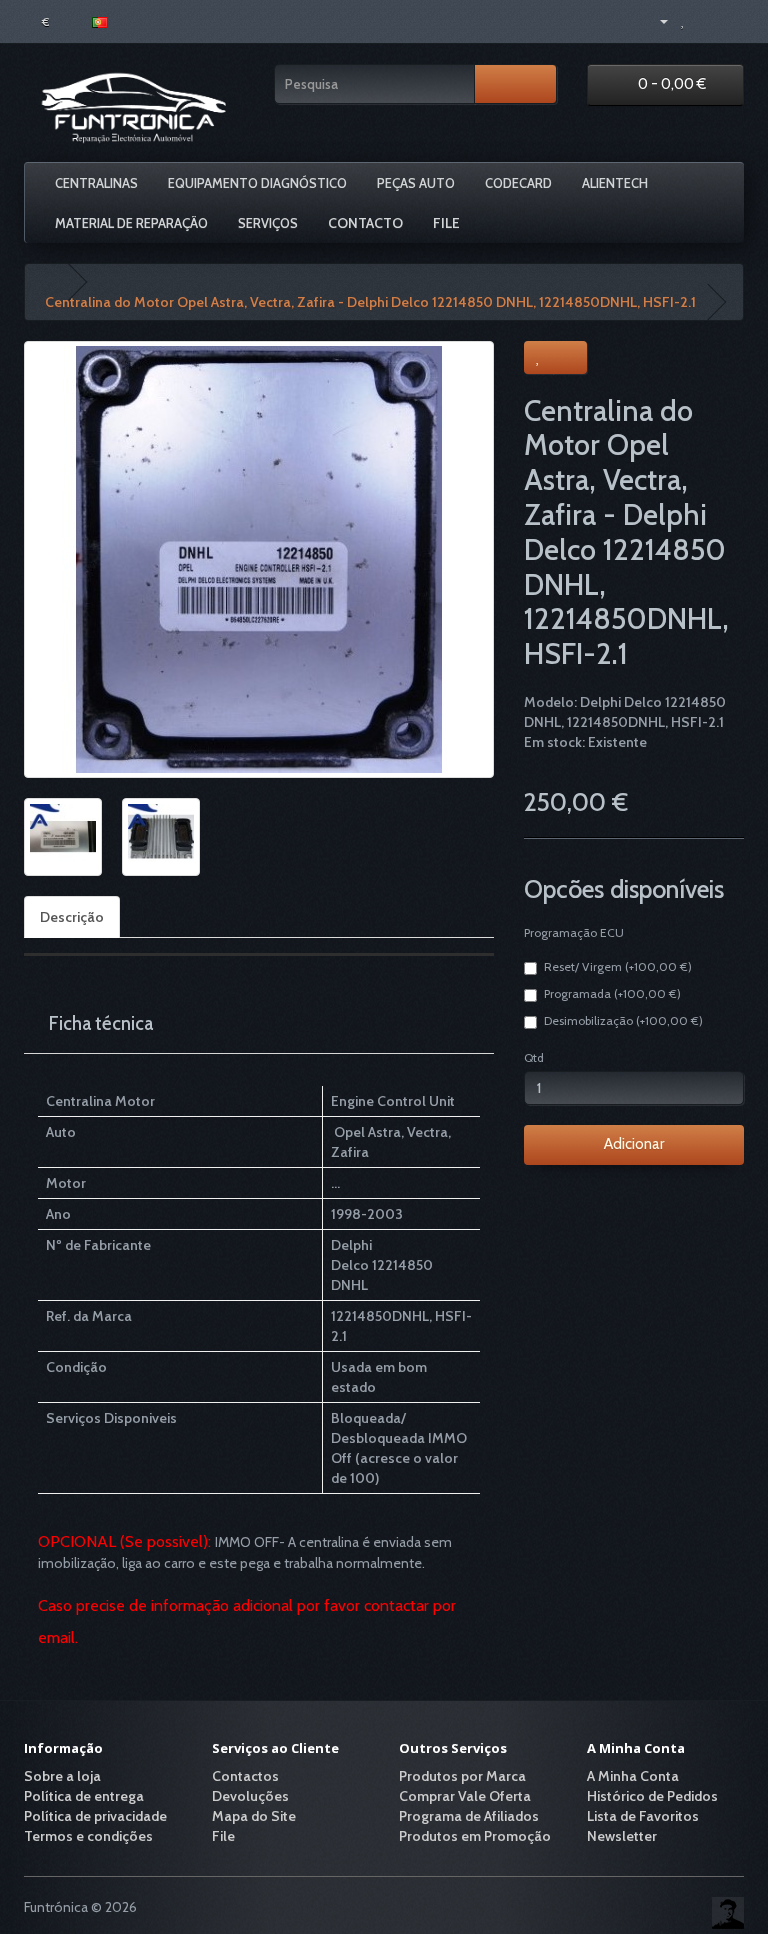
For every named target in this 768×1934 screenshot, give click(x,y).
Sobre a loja (62, 1776)
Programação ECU (574, 932)
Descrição (72, 917)
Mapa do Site (254, 1816)
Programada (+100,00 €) (612, 993)
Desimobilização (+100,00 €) (623, 1020)
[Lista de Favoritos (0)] (683, 20)
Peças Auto (416, 183)
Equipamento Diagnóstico (257, 183)
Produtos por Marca (462, 1776)
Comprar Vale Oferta (465, 1796)
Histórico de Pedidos (652, 1796)
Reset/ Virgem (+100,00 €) (618, 966)
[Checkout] (728, 20)
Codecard (518, 183)
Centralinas (96, 183)
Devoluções (250, 1796)
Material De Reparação (131, 223)
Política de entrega (84, 1796)
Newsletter (622, 1836)
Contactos (245, 1776)
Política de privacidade (95, 1816)
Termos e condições (88, 1836)
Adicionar (634, 1144)
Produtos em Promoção (475, 1836)
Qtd (534, 1057)
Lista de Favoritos (643, 1816)
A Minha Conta (633, 1776)
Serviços (268, 223)
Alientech (615, 183)
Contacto (365, 223)
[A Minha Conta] (656, 20)
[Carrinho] (704, 20)
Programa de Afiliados (469, 1816)
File (446, 223)
